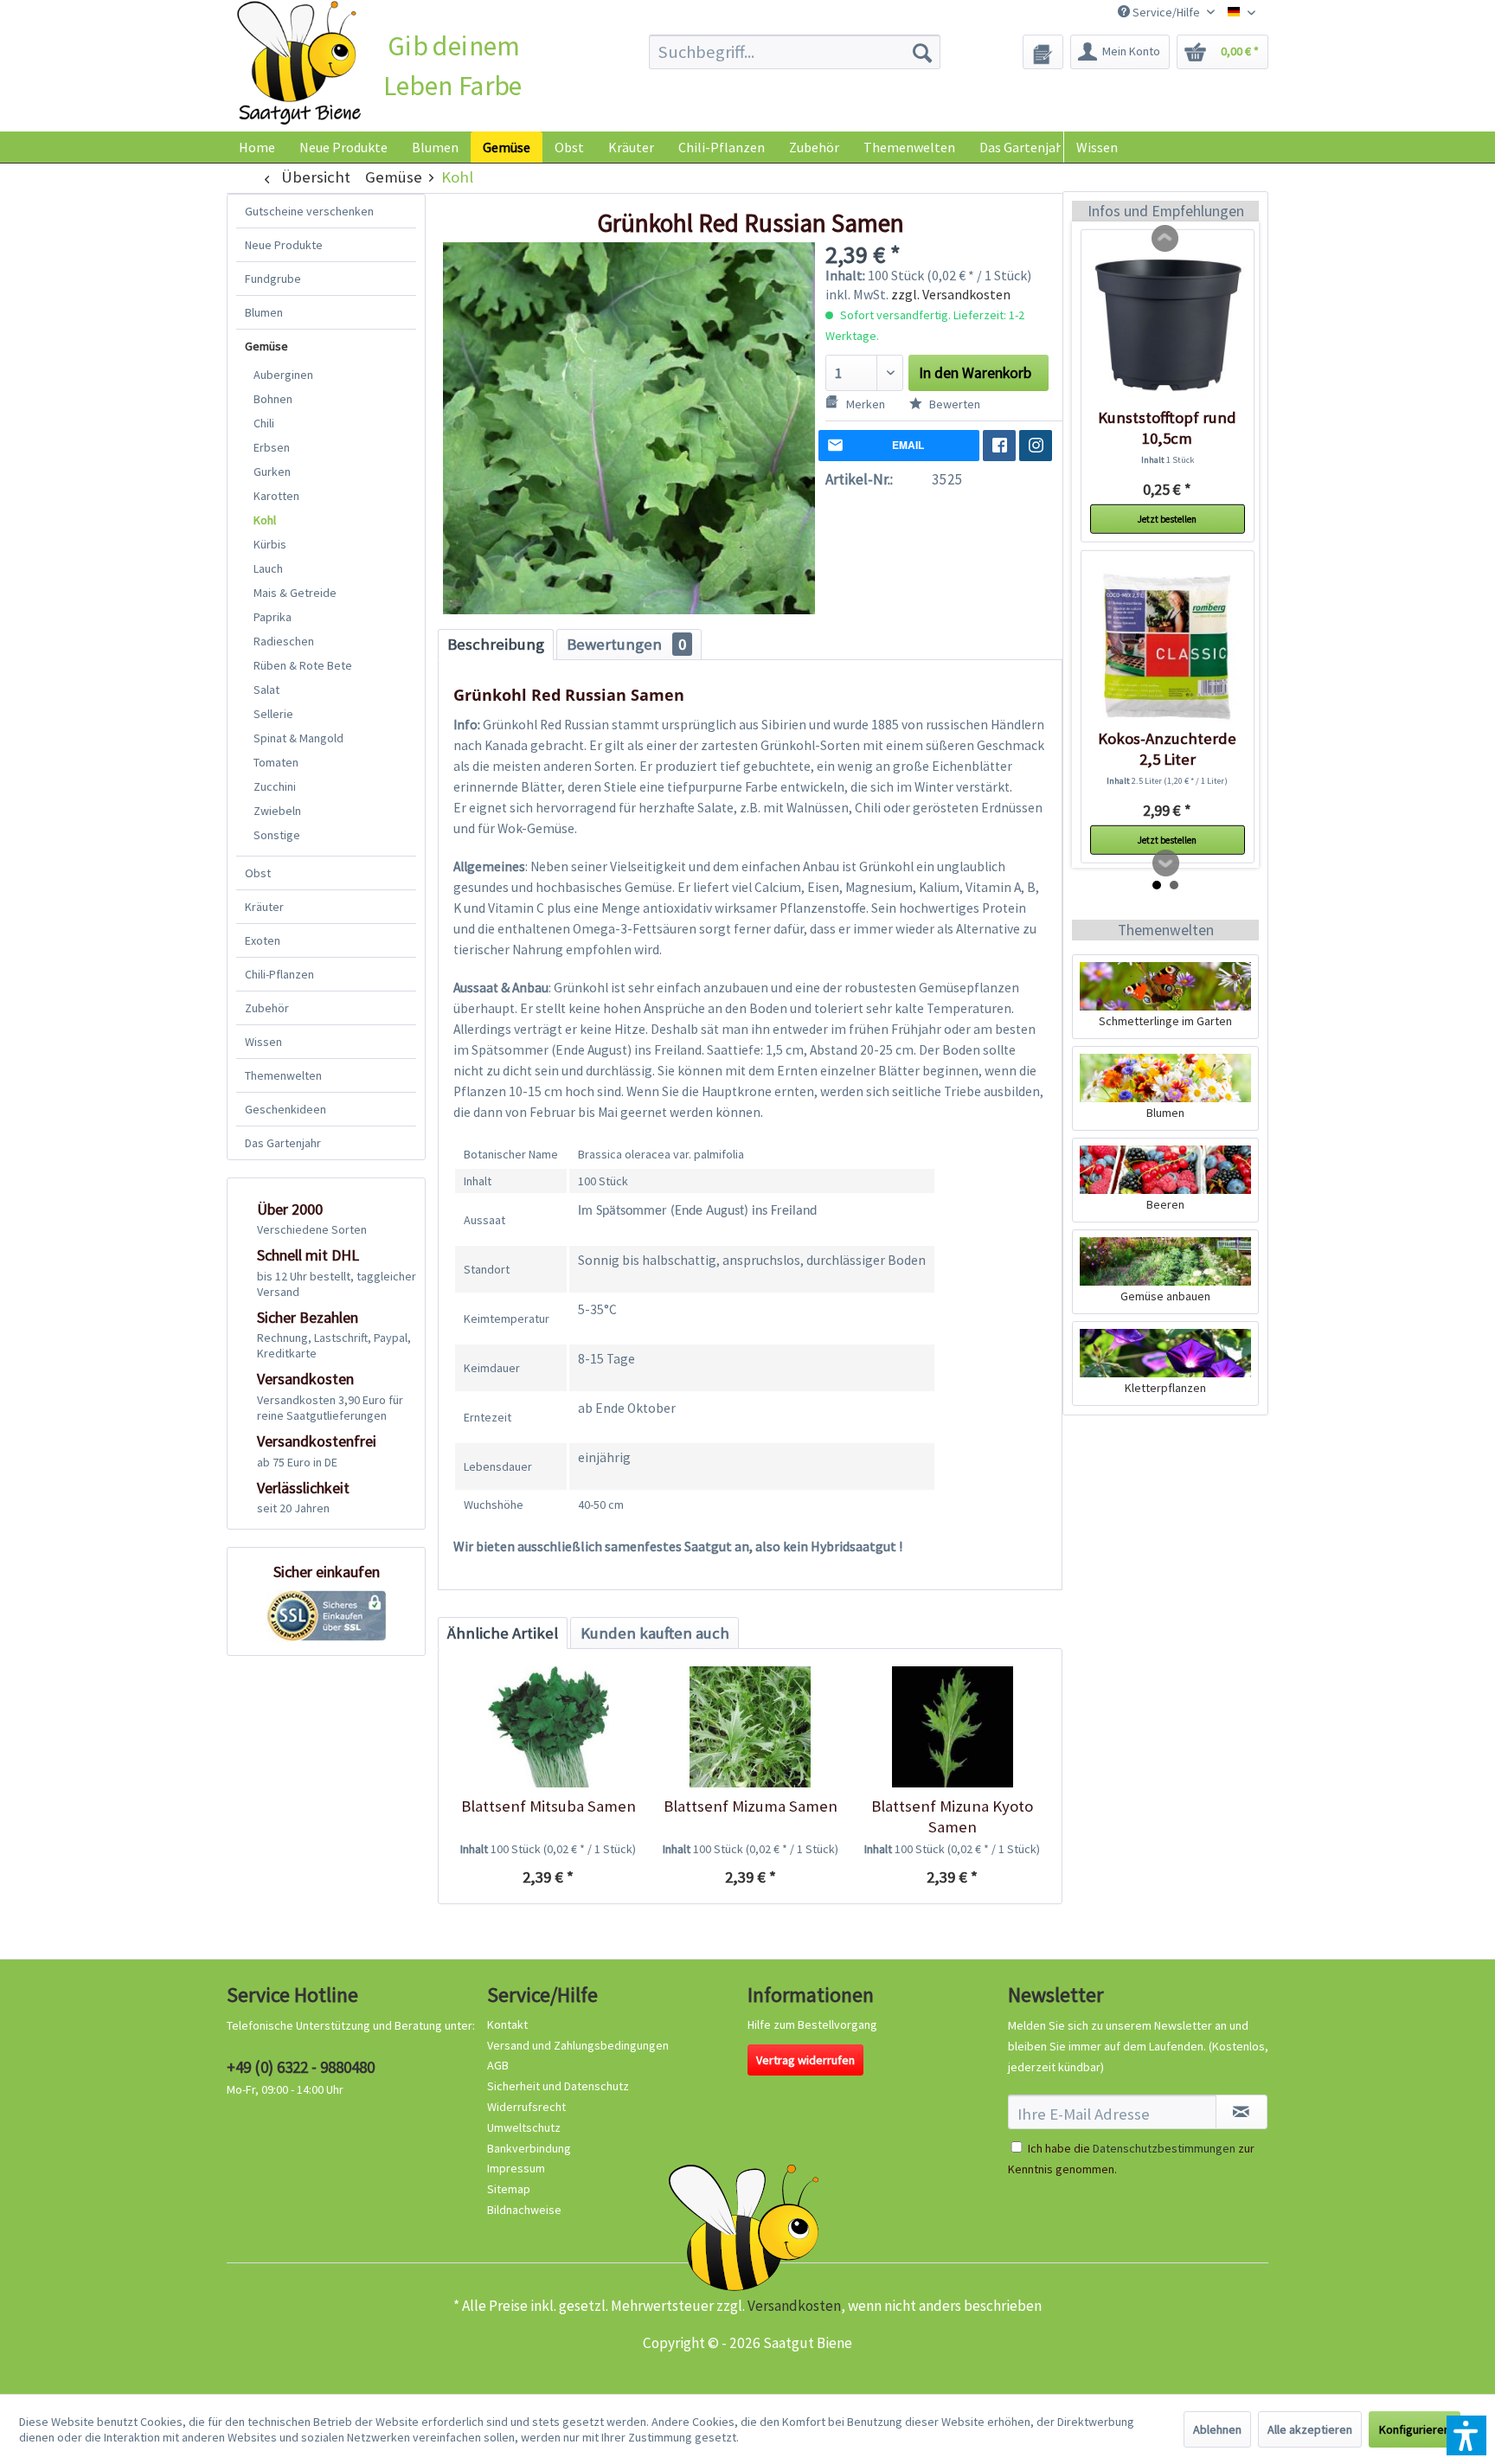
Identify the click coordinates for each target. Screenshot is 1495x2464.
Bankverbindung (529, 2148)
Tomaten (276, 762)
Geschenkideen (286, 1109)
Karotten (276, 496)
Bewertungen (626, 644)
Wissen (1097, 147)
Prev (1165, 239)
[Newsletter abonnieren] (1242, 2112)
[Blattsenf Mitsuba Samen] (548, 1727)
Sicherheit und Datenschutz (558, 2086)
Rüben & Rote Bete (303, 665)
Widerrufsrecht (526, 2107)
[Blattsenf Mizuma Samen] (750, 1727)
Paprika (273, 617)
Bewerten (953, 404)
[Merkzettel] (1043, 52)
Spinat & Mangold (298, 738)
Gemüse (266, 346)
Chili (264, 423)
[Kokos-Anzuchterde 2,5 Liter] (1168, 646)
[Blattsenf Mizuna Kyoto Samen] (952, 1727)
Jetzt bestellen (1167, 519)
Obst (258, 873)
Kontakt (507, 2024)
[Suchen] (922, 52)
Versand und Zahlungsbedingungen (578, 2045)
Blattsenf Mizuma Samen (751, 1806)
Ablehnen (1217, 2429)
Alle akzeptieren (1310, 2429)
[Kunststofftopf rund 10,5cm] (1168, 325)
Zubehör (267, 1008)
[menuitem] (795, 52)
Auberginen (283, 375)
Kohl (265, 520)
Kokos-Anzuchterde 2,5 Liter (1167, 749)
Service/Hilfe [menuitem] (1166, 12)
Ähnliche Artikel (503, 1633)
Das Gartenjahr (283, 1143)
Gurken (272, 472)
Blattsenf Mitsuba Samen (549, 1806)
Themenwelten (283, 1075)
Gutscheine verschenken (309, 211)
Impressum (516, 2168)
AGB (498, 2065)
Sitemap (509, 2189)
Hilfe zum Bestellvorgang (812, 2024)
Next (1166, 863)
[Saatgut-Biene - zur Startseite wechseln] (299, 64)
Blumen (264, 312)
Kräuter (264, 907)
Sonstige (277, 835)
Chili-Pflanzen (279, 974)
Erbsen (272, 447)
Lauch (268, 568)
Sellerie (273, 714)
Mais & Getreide (295, 593)
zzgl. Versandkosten (951, 294)
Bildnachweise (524, 2210)
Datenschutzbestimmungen (1164, 2148)
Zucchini (275, 786)
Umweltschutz (524, 2127)
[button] (1466, 2435)
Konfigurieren (1415, 2429)
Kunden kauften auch (655, 1633)
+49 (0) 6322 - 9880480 (301, 2067)
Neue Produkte (284, 245)
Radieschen (284, 641)
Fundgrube (273, 279)
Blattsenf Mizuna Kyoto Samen (952, 1816)
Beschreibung (496, 644)
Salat (266, 690)
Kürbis (270, 544)
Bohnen (273, 399)
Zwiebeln (277, 811)
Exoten (263, 940)
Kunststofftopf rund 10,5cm (1167, 428)
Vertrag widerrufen (805, 2060)
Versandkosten (794, 2306)
